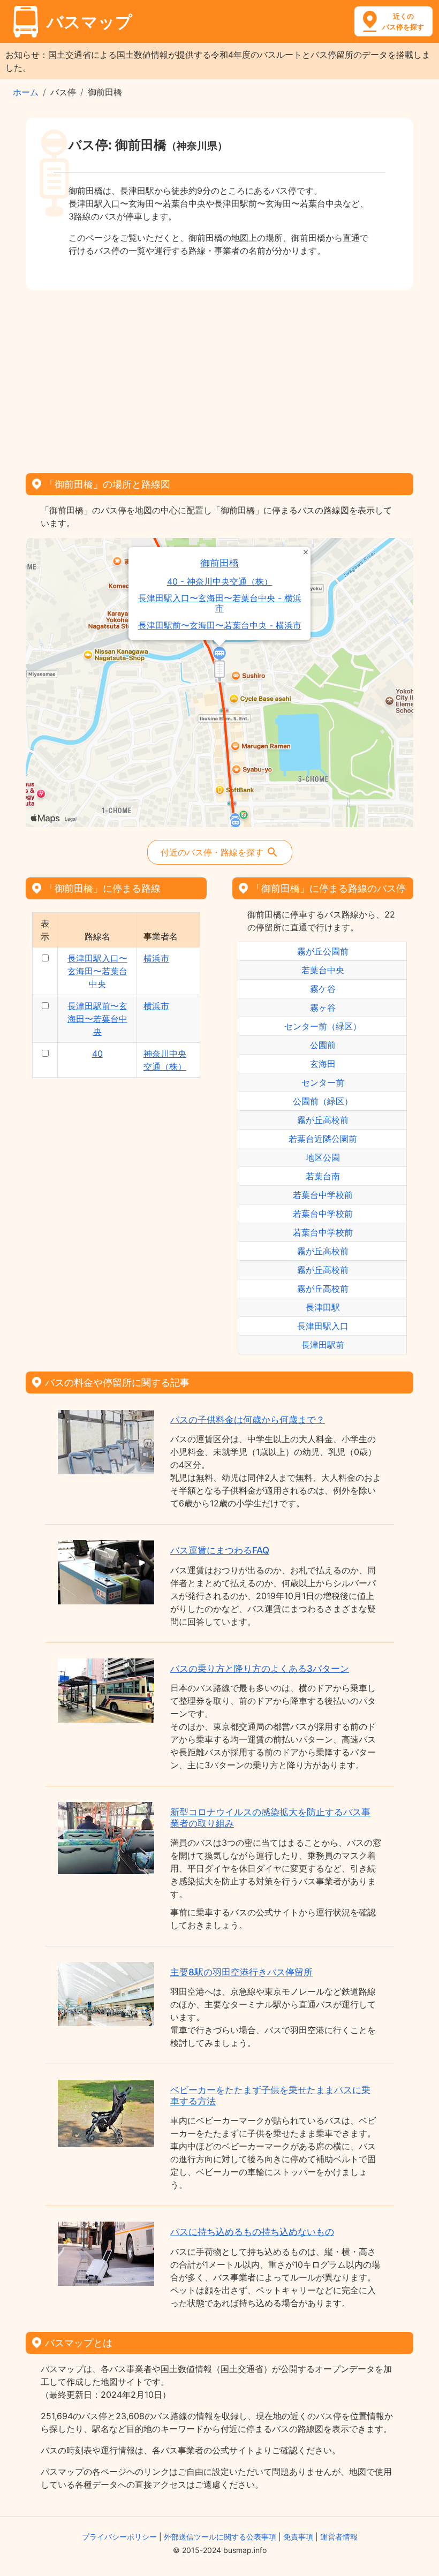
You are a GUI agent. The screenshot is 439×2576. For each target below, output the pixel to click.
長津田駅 (323, 1307)
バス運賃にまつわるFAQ (220, 1550)
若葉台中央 (323, 970)
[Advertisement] (219, 378)
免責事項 (298, 2537)
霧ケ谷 (323, 989)
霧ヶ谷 (323, 1007)
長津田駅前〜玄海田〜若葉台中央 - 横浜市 (220, 626)
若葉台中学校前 (323, 1195)
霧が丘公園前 (323, 951)
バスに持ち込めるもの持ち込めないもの (252, 2232)
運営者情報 (339, 2537)
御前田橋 (219, 563)
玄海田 (323, 1064)
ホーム (26, 92)
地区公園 (323, 1157)
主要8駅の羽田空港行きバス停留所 (241, 1972)
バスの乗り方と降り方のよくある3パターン (260, 1669)
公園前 (323, 1045)
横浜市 (156, 958)
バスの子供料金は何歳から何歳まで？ (248, 1420)
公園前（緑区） (323, 1101)
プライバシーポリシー (119, 2537)
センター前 (323, 1082)
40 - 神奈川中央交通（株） (220, 582)
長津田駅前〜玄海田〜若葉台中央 (97, 1019)
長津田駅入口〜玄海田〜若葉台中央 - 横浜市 (220, 603)
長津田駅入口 (323, 1326)
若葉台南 (323, 1176)
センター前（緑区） (323, 1026)
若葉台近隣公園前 (323, 1139)
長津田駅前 (323, 1345)
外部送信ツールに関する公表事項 (220, 2537)
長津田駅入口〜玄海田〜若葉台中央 (97, 971)
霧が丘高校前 (323, 1120)
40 (97, 1054)
